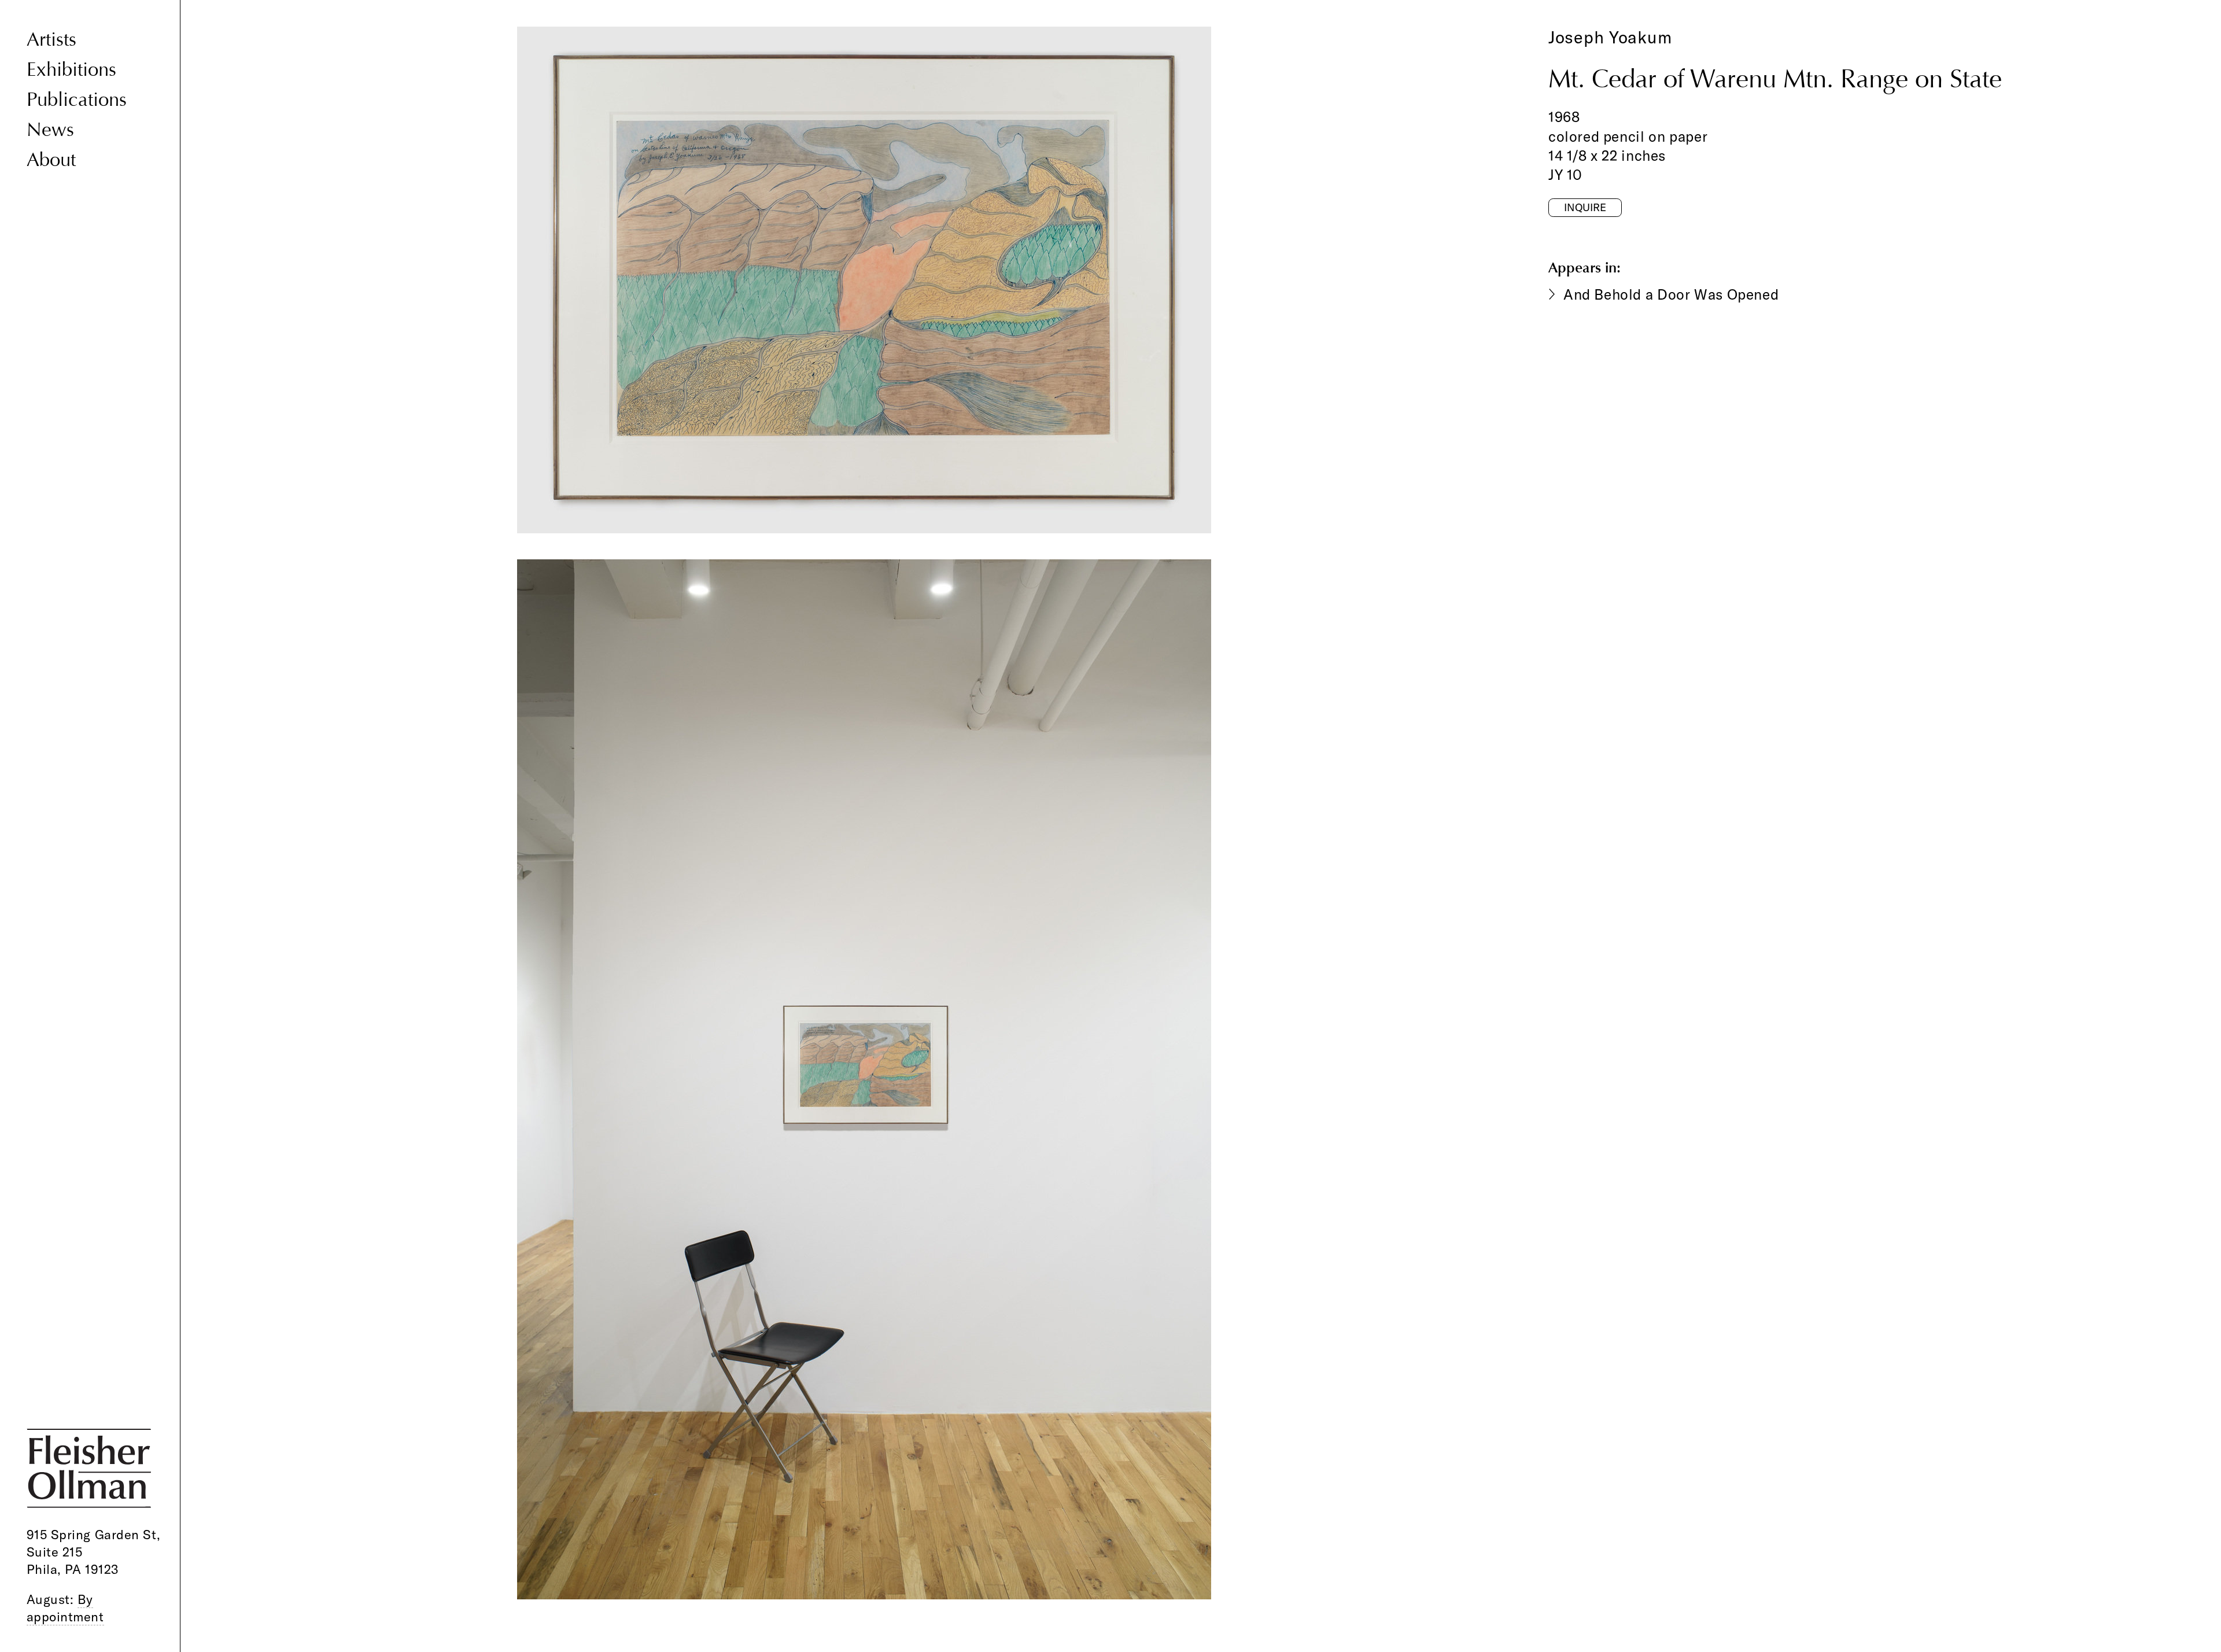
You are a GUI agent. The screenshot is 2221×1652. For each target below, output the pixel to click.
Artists (51, 39)
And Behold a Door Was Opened (1671, 294)
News (50, 130)
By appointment (65, 1608)
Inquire (1585, 207)
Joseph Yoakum (1610, 37)
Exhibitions (71, 69)
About (51, 160)
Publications (77, 99)
